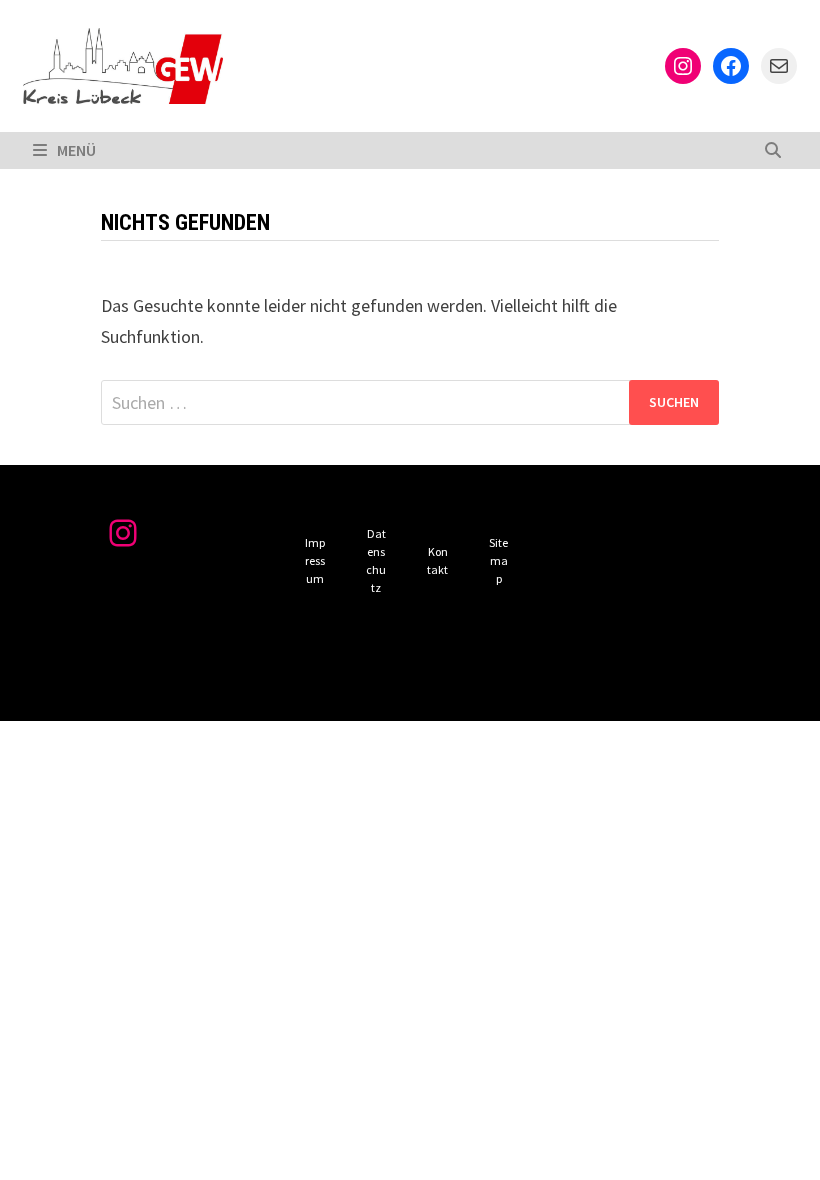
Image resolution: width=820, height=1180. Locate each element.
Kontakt (437, 560)
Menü (76, 150)
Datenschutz (376, 560)
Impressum (315, 560)
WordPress (364, 689)
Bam (448, 689)
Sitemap (498, 560)
